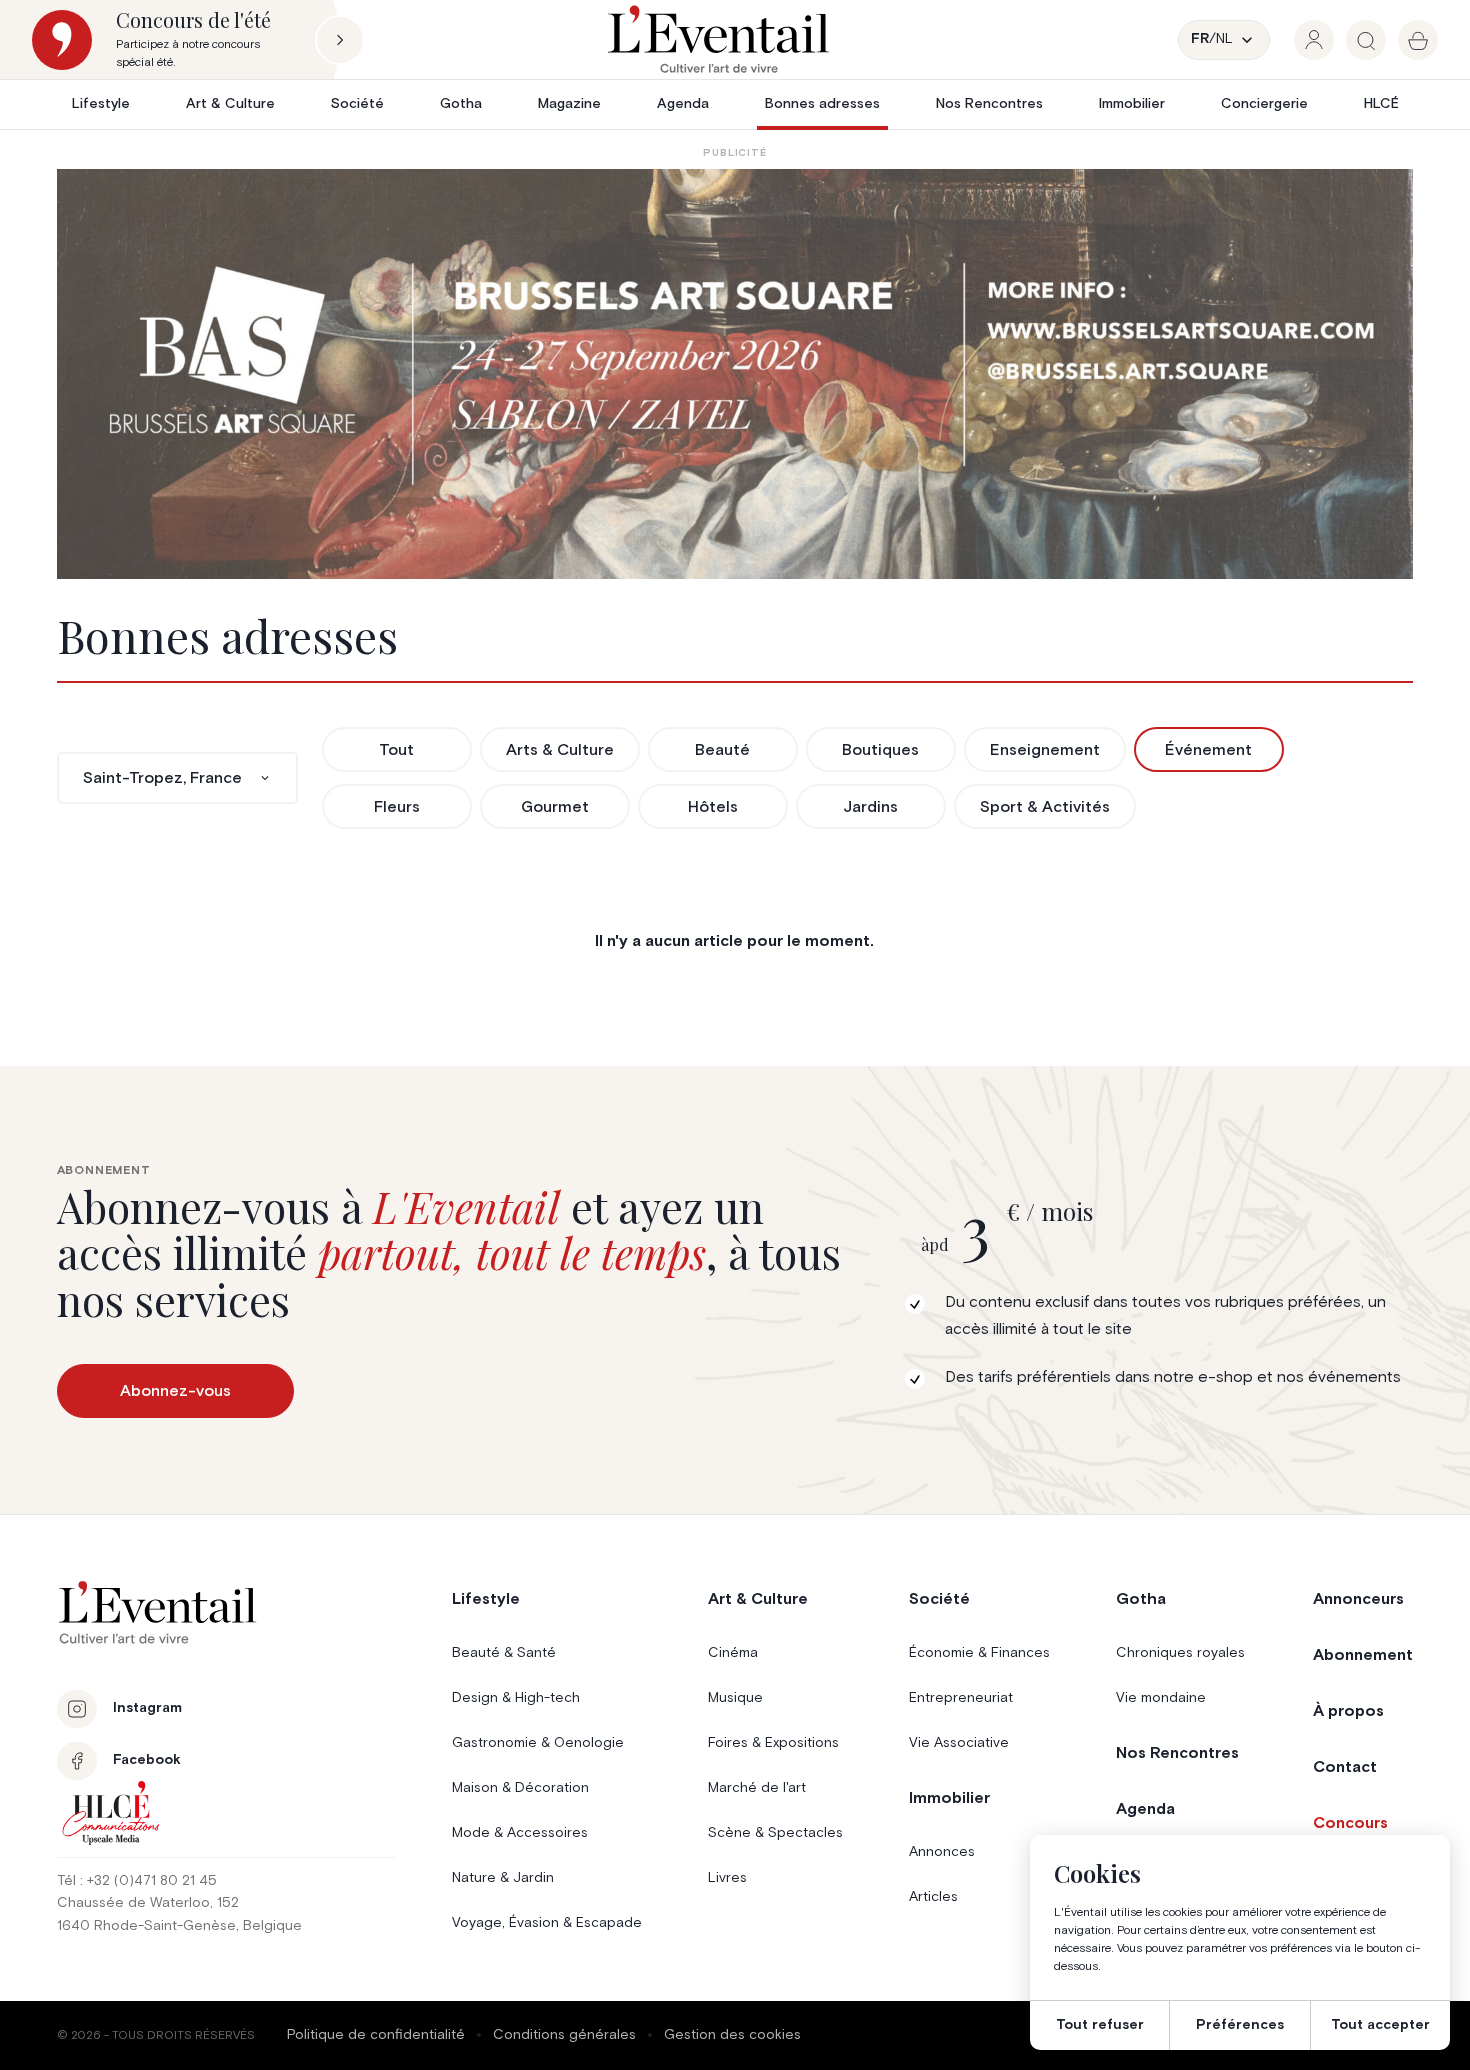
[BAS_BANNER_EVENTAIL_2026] (735, 374)
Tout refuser (1100, 2025)
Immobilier (1132, 104)
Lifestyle (101, 104)
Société (357, 104)
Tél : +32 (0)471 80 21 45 (137, 1881)
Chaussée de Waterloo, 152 (148, 1903)
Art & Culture (230, 104)
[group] (1314, 40)
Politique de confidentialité (376, 2035)
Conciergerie (1264, 104)
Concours (1350, 1823)
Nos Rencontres (989, 104)
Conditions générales (564, 2035)
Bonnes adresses (822, 104)
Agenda (683, 104)
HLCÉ (1381, 104)
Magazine (569, 104)
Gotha (461, 104)
